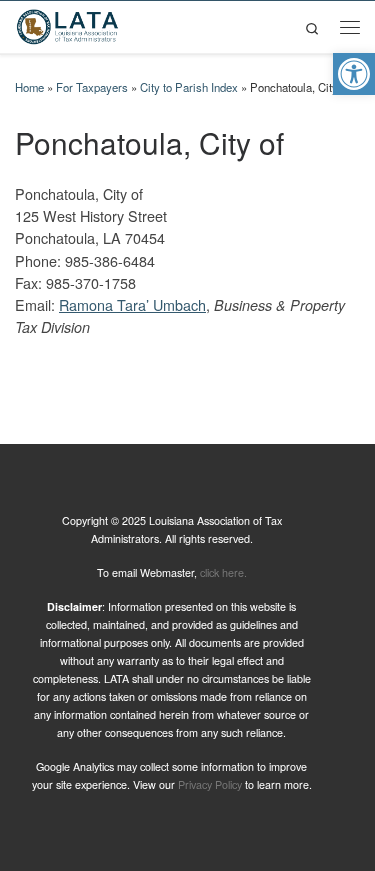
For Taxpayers (92, 87)
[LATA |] (67, 24)
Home (29, 87)
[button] (354, 74)
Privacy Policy (210, 784)
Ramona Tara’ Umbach (132, 304)
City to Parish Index (189, 87)
